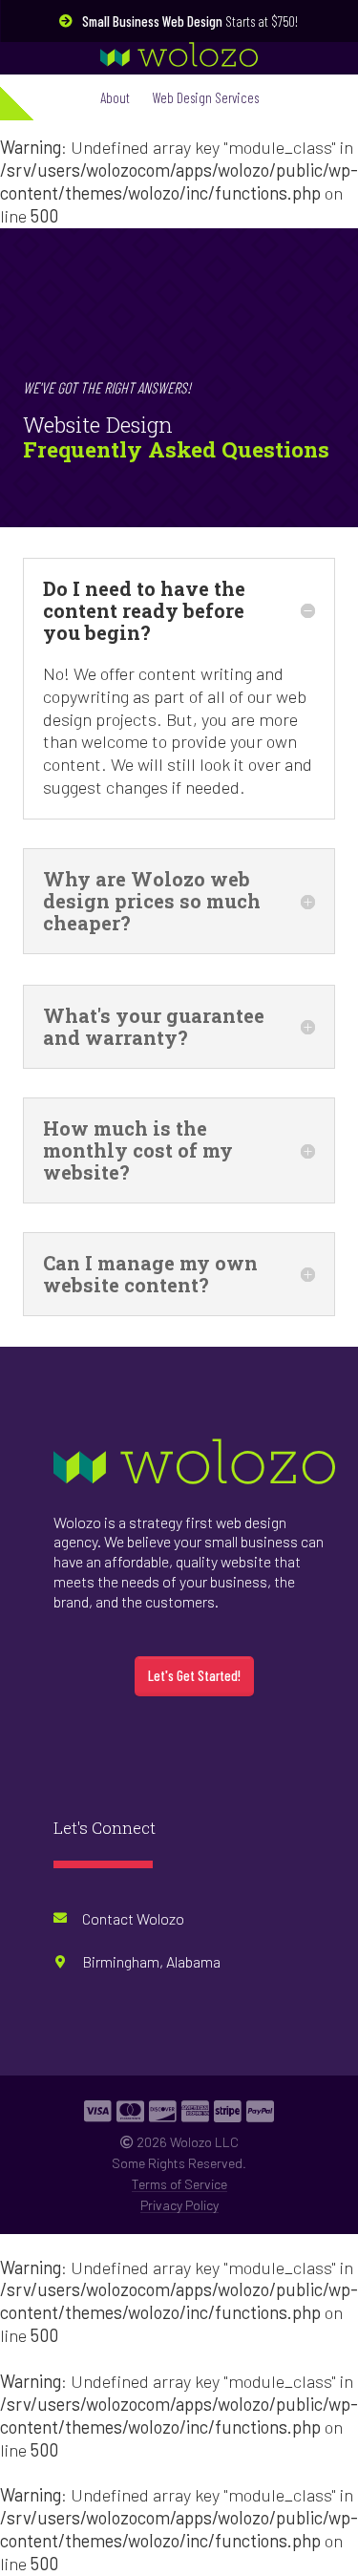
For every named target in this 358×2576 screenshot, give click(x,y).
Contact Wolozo (133, 1918)
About (115, 97)
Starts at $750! (190, 21)
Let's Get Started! (194, 1675)
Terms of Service (179, 2184)
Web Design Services (206, 97)
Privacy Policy (179, 2205)
